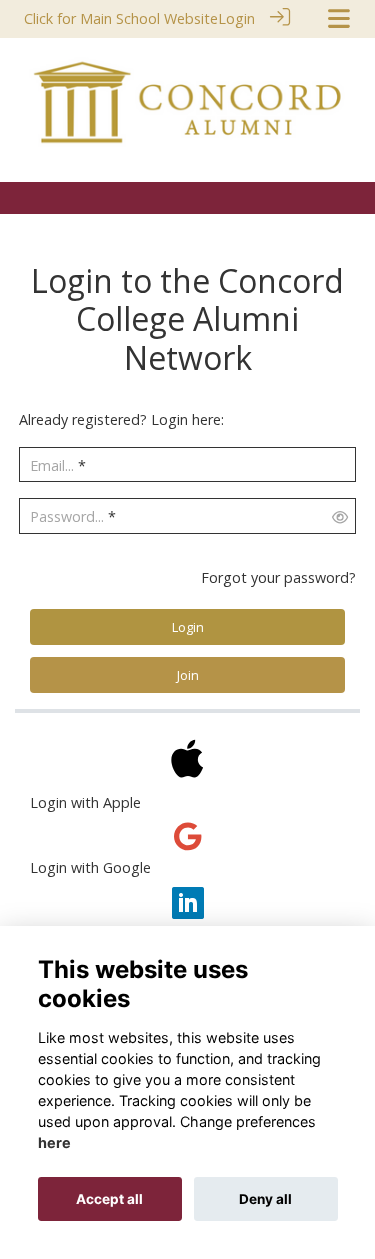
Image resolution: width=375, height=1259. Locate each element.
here (54, 1142)
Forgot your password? (278, 577)
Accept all (109, 1199)
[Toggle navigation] (339, 18)
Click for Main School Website (121, 18)
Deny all (265, 1199)
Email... (52, 465)
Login (236, 18)
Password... (67, 516)
